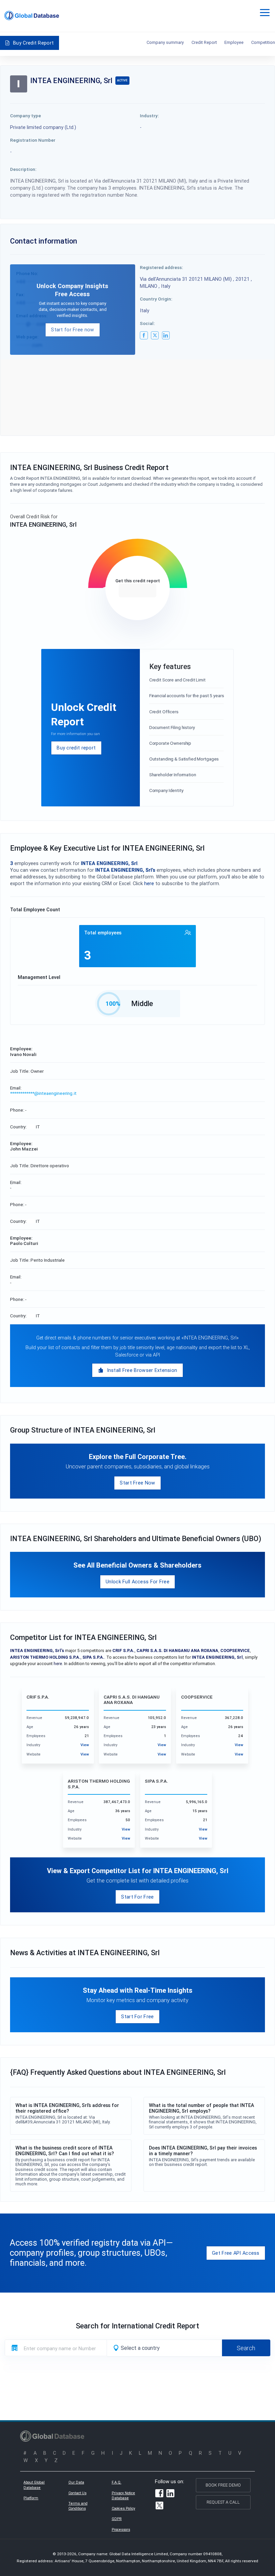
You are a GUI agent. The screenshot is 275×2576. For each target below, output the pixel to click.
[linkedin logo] (166, 335)
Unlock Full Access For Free (137, 1581)
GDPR (117, 2519)
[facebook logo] (144, 335)
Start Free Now (137, 1483)
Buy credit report (76, 748)
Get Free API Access (236, 2253)
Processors (121, 2529)
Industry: (149, 116)
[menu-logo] (32, 16)
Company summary (165, 42)
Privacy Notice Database (123, 2496)
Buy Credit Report (33, 43)
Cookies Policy (123, 2508)
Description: (23, 169)
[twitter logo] (155, 335)
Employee (234, 42)
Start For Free (137, 1897)
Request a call (223, 2502)
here (149, 883)
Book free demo (223, 2485)
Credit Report (204, 42)
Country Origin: (156, 299)
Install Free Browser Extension (142, 1370)
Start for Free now (72, 329)
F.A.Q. (117, 2482)
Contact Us (77, 2493)
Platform (31, 2498)
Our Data (76, 2482)
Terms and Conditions (78, 2506)
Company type (25, 116)
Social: (147, 323)
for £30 (137, 590)
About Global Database (34, 2485)
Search (246, 2348)
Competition (263, 42)
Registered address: (161, 267)
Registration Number (33, 140)
